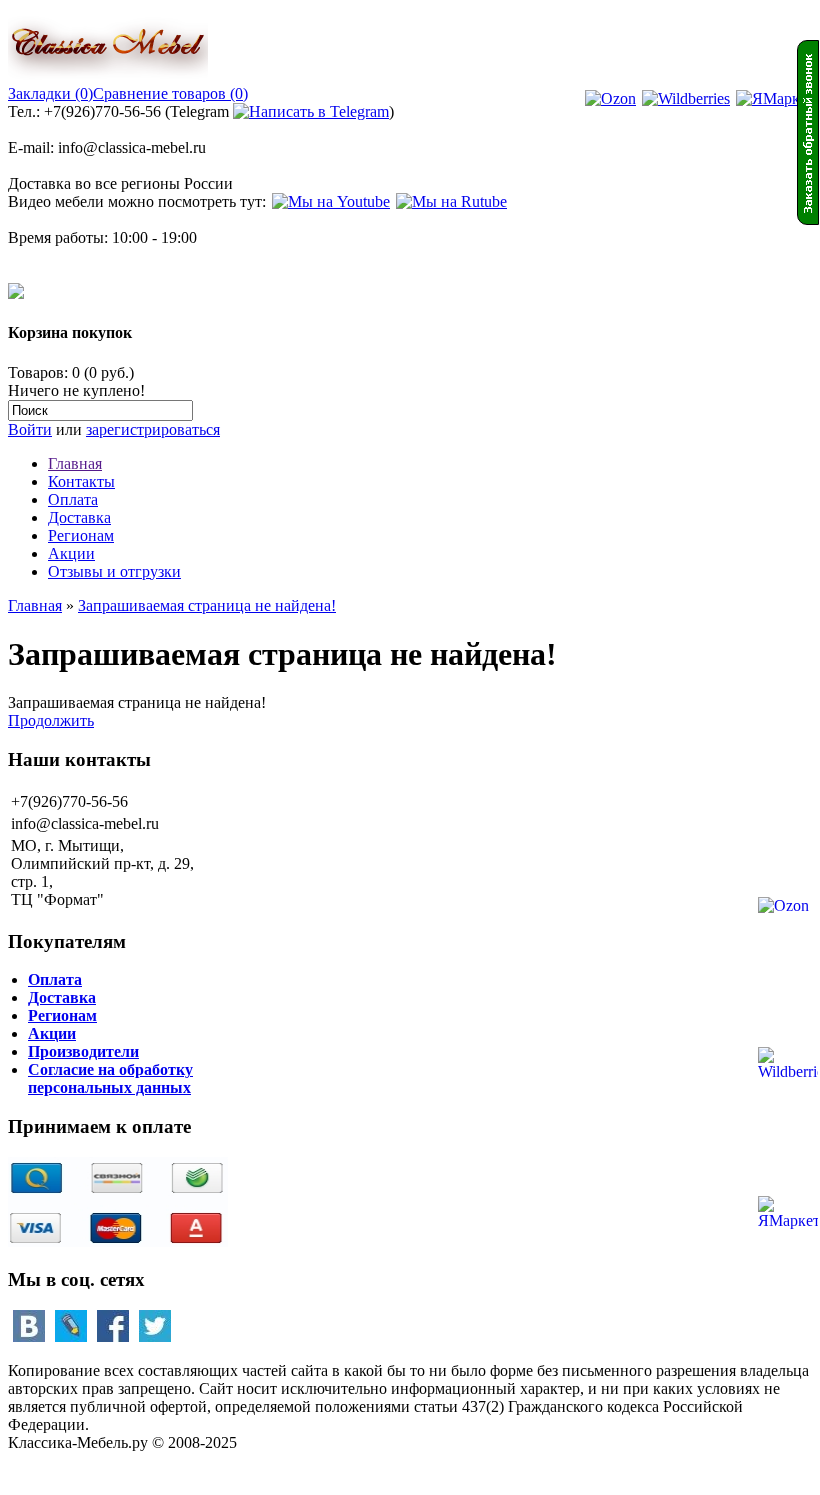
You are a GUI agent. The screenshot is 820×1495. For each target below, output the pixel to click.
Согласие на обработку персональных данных (110, 1078)
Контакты (81, 481)
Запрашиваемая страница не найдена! (207, 605)
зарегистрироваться (153, 429)
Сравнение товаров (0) (170, 93)
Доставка (79, 517)
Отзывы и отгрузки (114, 571)
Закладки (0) (50, 93)
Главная (75, 463)
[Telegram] (311, 111)
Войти (30, 429)
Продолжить (51, 720)
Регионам (81, 535)
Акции (71, 553)
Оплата (73, 499)
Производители (83, 1051)
